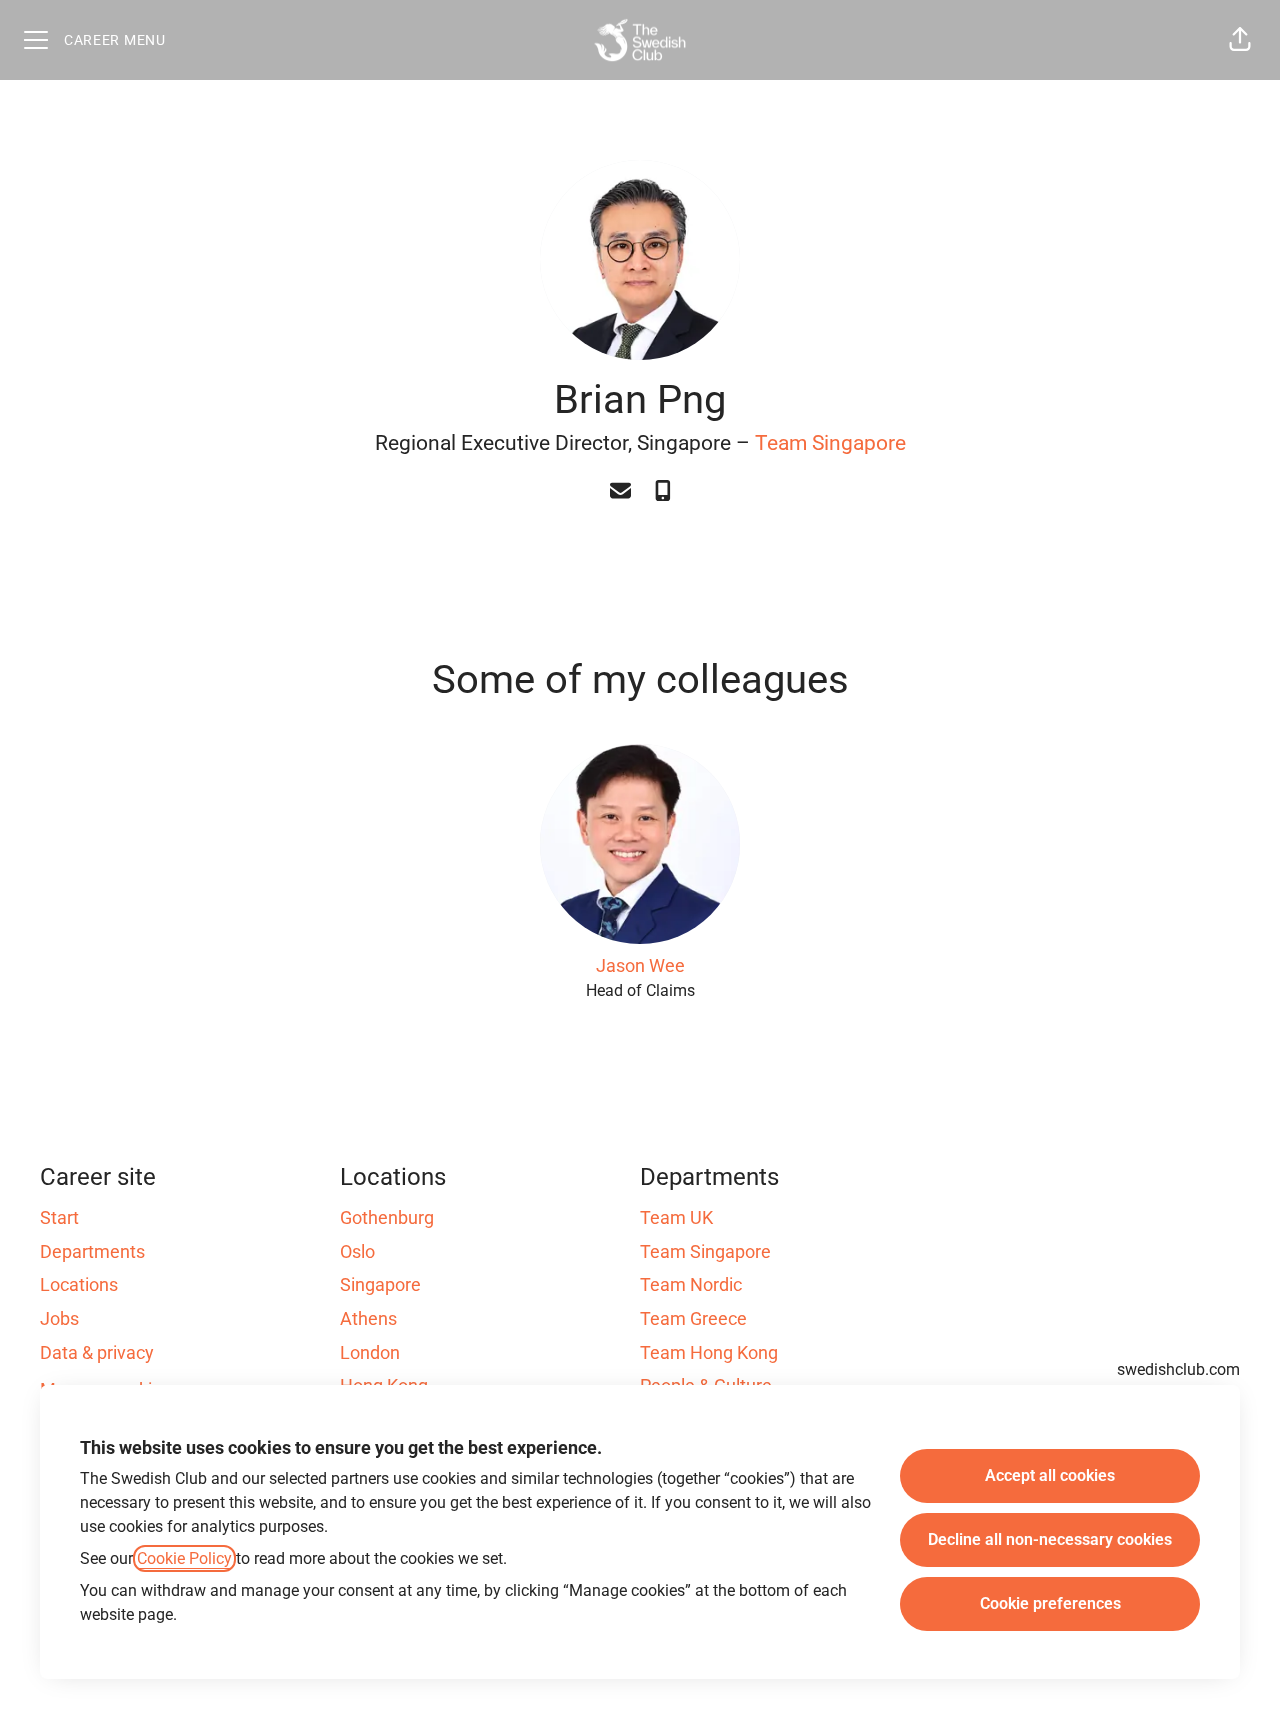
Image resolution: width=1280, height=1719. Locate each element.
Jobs (59, 1318)
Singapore (380, 1284)
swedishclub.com (1178, 1369)
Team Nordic (691, 1284)
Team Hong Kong (709, 1352)
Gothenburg (387, 1217)
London (370, 1352)
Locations (79, 1284)
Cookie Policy (184, 1558)
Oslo (357, 1251)
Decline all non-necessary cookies (1050, 1539)
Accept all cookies (1050, 1475)
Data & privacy (97, 1352)
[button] (1240, 40)
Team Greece (693, 1318)
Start (59, 1217)
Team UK (676, 1217)
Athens (368, 1318)
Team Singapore (830, 443)
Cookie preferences (1050, 1603)
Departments (92, 1251)
